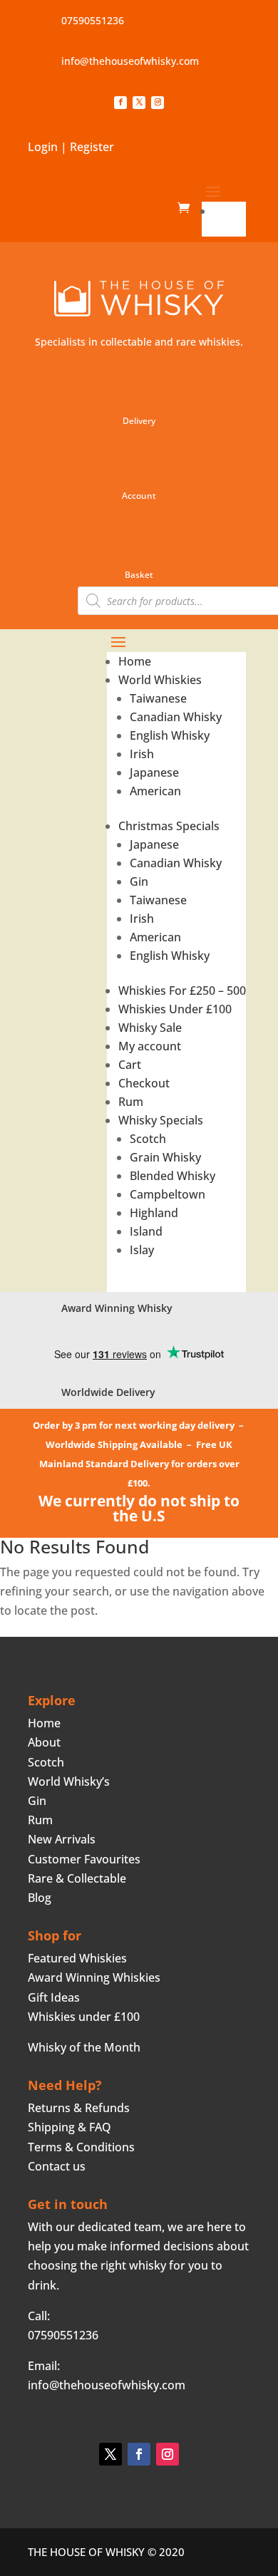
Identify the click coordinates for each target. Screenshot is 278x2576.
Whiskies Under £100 (175, 1009)
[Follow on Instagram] (158, 103)
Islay (142, 1250)
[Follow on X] (139, 103)
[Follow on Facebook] (120, 103)
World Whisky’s (69, 1781)
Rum (131, 1102)
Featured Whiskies (77, 1958)
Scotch (148, 1139)
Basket (139, 575)
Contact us (57, 2166)
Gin (139, 881)
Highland (154, 1213)
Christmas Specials (169, 826)
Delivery (139, 421)
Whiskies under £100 (84, 2017)
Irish (142, 754)
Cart (130, 1065)
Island (146, 1231)
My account (150, 1046)
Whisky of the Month (84, 2047)
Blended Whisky (173, 1176)
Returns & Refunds (79, 2108)
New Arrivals (62, 1839)
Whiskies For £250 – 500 (182, 990)
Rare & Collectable (77, 1878)
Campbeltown (168, 1194)
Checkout (144, 1083)
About (44, 1742)
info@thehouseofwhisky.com (130, 61)
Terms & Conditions (81, 2147)
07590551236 (93, 20)
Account (139, 496)
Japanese (154, 772)
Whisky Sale (150, 1028)
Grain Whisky (165, 1157)
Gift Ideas (54, 1997)
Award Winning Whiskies (94, 1977)
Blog (40, 1898)
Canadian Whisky (176, 717)
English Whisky (170, 735)
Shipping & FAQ (69, 2127)
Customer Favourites (84, 1859)
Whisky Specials (161, 1120)
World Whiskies (160, 680)
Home (230, 211)
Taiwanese (158, 698)
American (155, 791)
